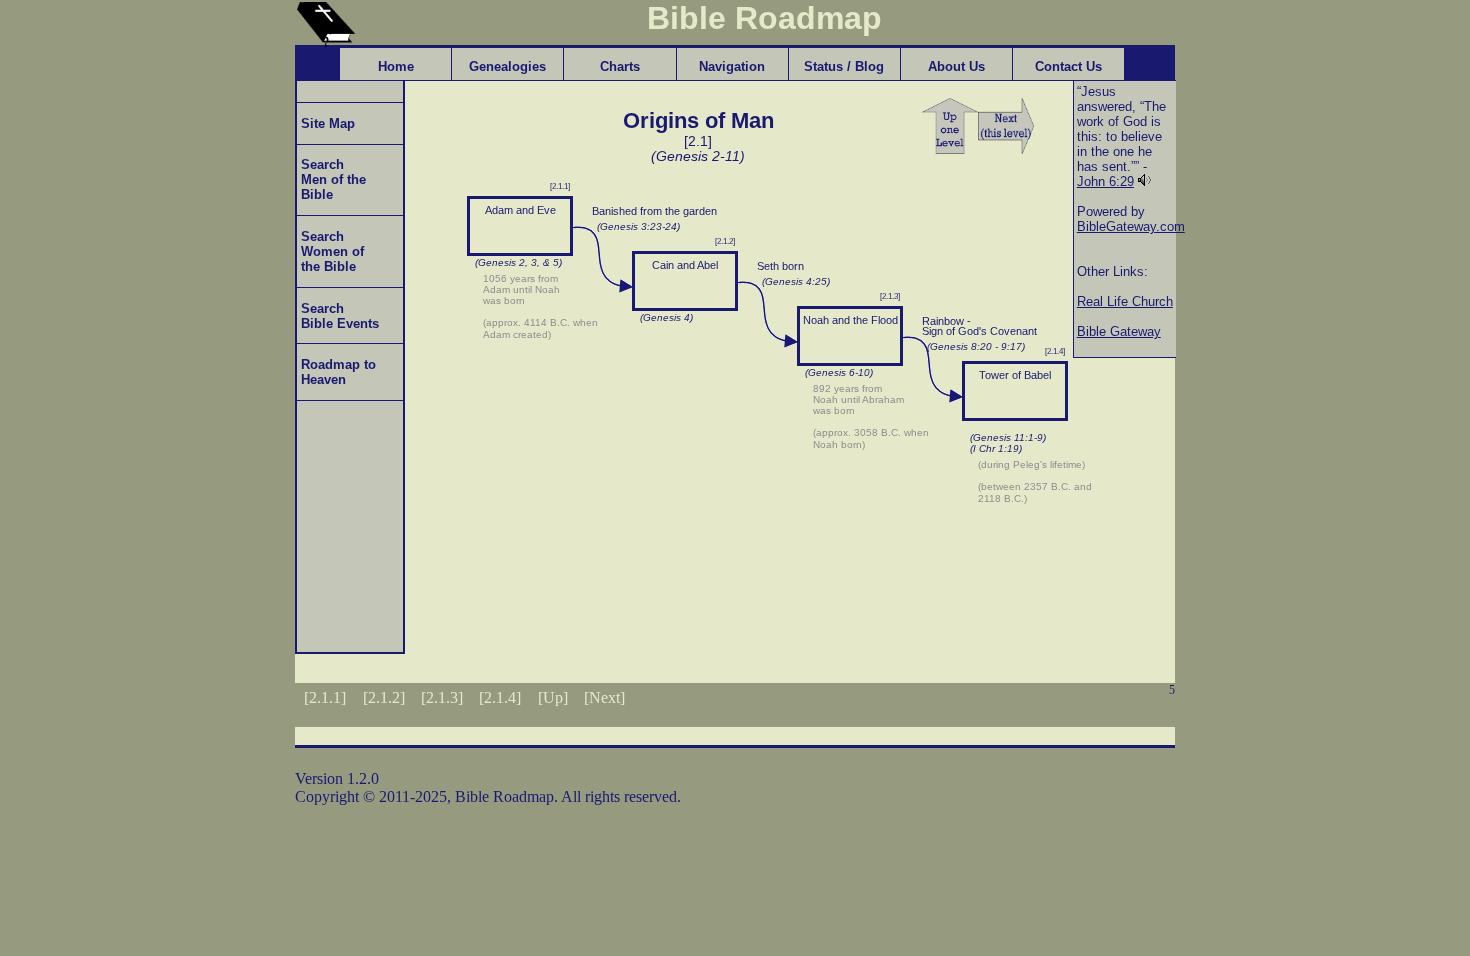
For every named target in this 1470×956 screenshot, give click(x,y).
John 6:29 (1105, 181)
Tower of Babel (1015, 375)
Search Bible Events (338, 316)
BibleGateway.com (1131, 226)
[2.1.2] (384, 697)
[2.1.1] (325, 697)
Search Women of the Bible (330, 251)
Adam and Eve (520, 210)
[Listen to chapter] (1144, 181)
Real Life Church (1125, 301)
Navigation (732, 66)
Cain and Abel (685, 265)
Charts (620, 66)
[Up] (553, 697)
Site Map (326, 123)
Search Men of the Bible (331, 179)
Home (396, 66)
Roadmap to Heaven (336, 372)
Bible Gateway (1119, 331)
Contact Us (1068, 66)
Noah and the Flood (850, 320)
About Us (956, 66)
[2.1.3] (442, 697)
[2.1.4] (500, 697)
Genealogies (507, 66)
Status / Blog (844, 66)
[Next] (604, 697)
